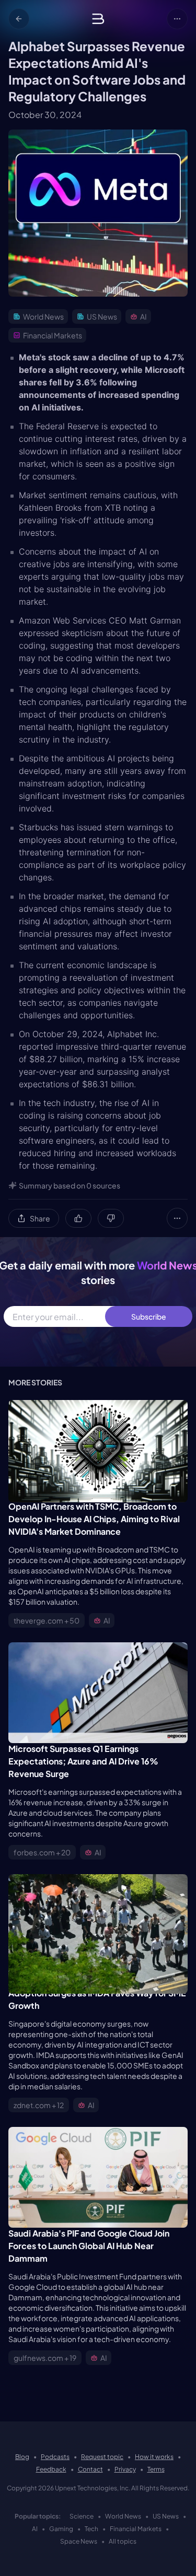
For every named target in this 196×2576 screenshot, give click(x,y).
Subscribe (149, 1316)
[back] (19, 19)
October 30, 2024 (45, 115)
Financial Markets (136, 2529)
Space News (79, 2541)
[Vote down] (111, 1218)
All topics (123, 2541)
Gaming (61, 2529)
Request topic (102, 2457)
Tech (91, 2529)
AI (35, 2529)
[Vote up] (78, 1218)
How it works (154, 2457)
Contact (90, 2469)
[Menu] (177, 19)
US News (166, 2516)
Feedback (51, 2469)
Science (82, 2516)
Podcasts (55, 2457)
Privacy (125, 2469)
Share (40, 1218)
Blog (22, 2457)
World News (123, 2516)
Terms (156, 2469)
